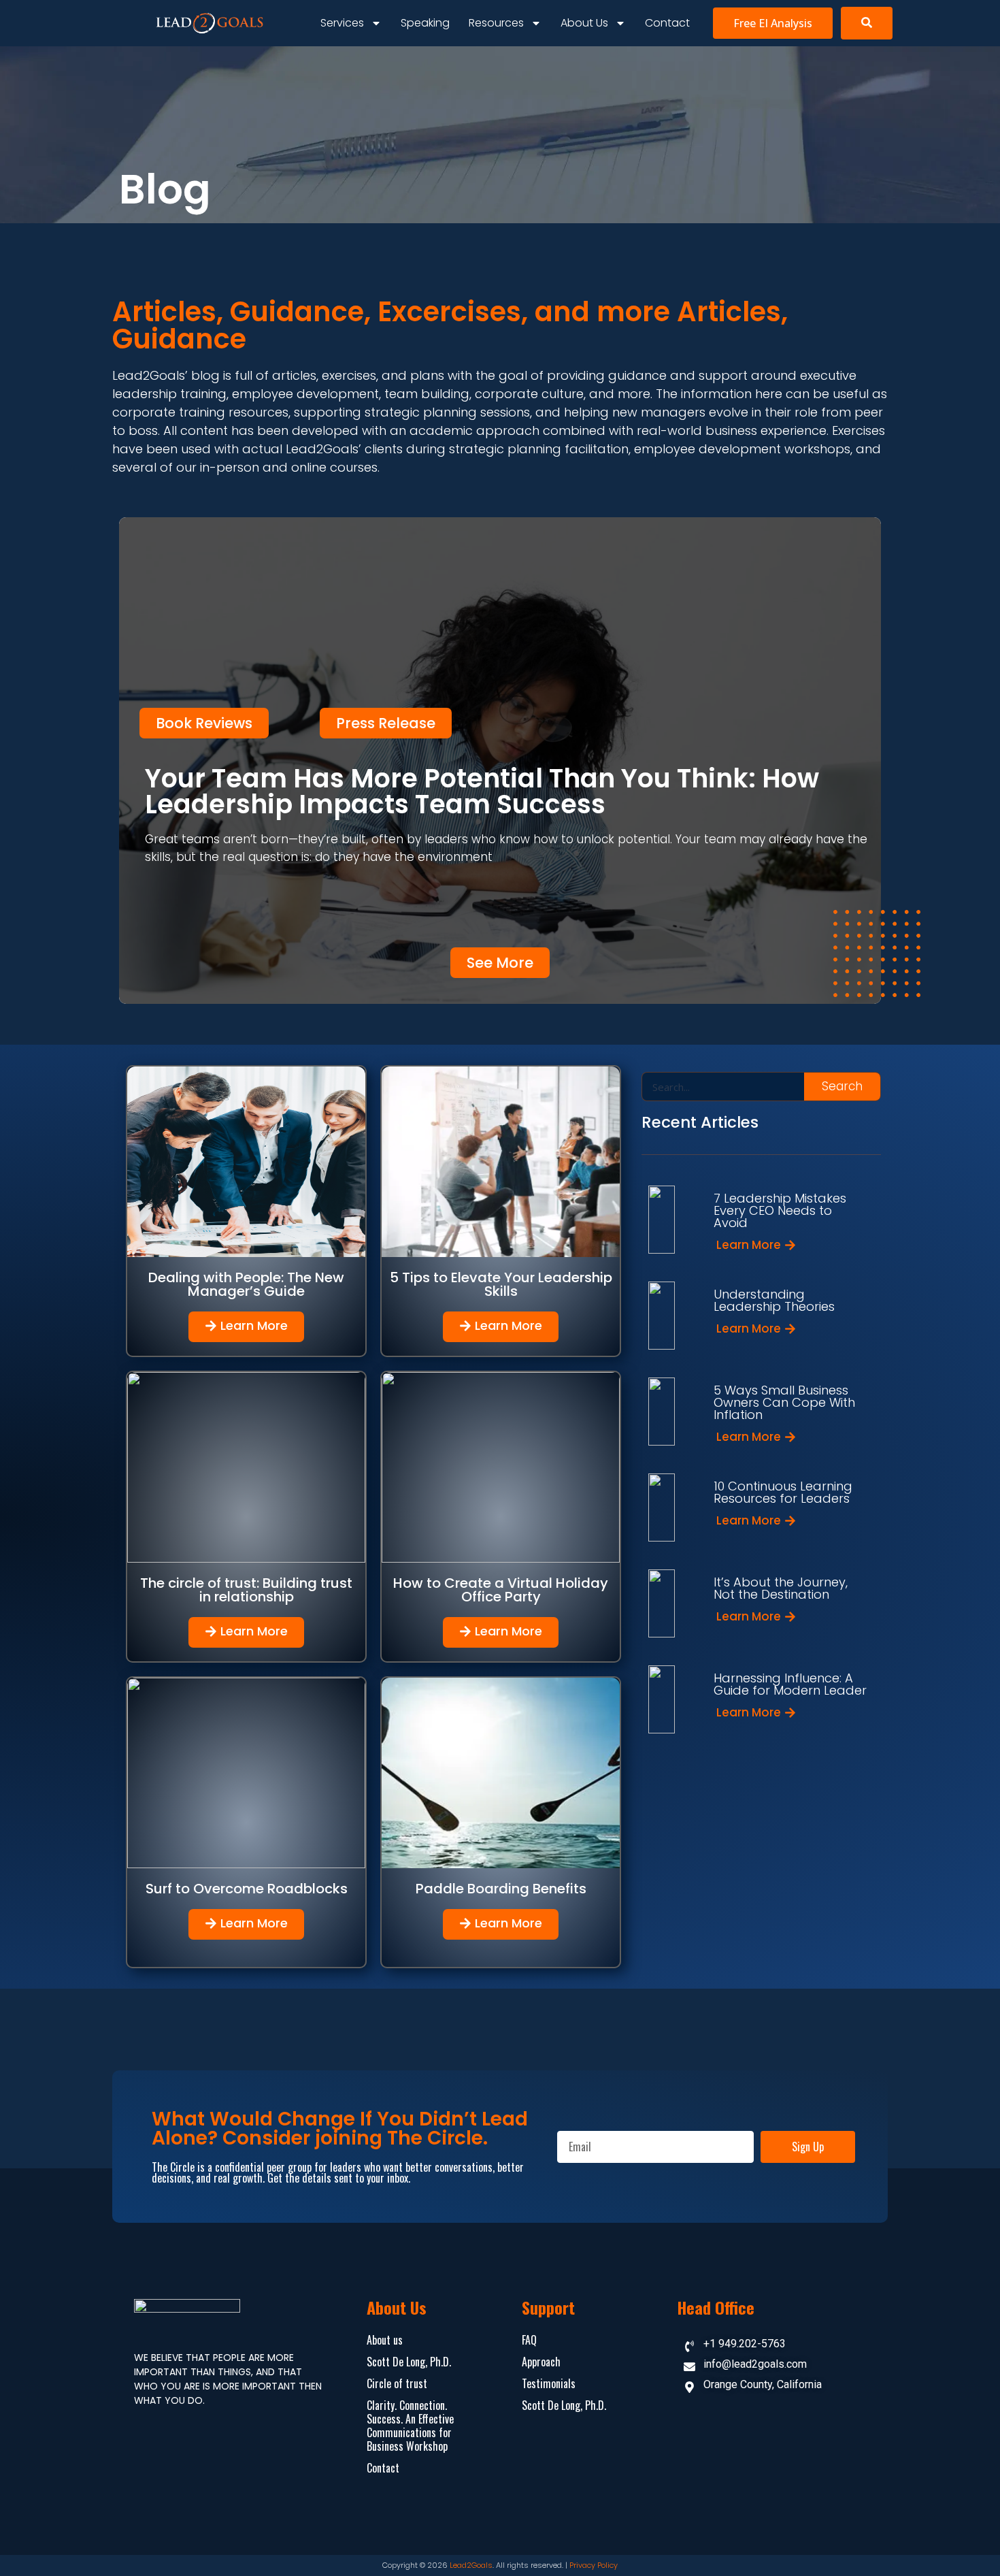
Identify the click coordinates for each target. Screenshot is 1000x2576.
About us (584, 23)
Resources (496, 23)
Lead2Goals (471, 2565)
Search (842, 1086)
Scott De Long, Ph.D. (409, 2362)
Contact (667, 23)
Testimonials (549, 2383)
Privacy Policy (594, 2565)
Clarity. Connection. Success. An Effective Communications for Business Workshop (410, 2426)
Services (342, 23)
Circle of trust (397, 2383)
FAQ (529, 2340)
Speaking (425, 23)
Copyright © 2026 (416, 2565)
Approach (541, 2362)
